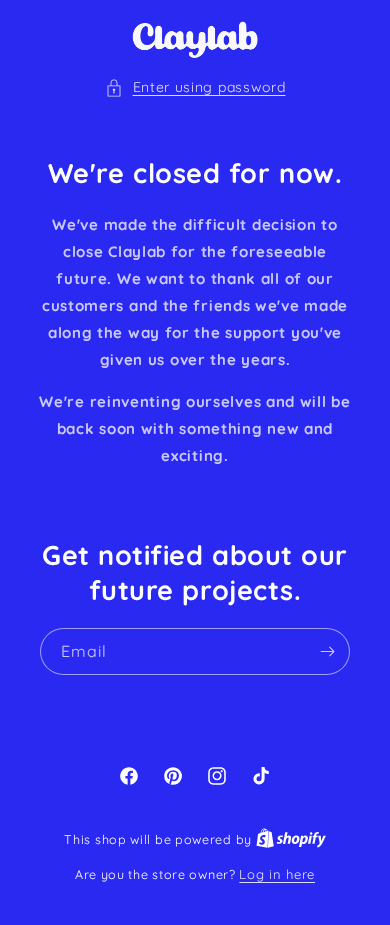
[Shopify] (291, 839)
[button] (195, 87)
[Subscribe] (327, 651)
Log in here (277, 874)
